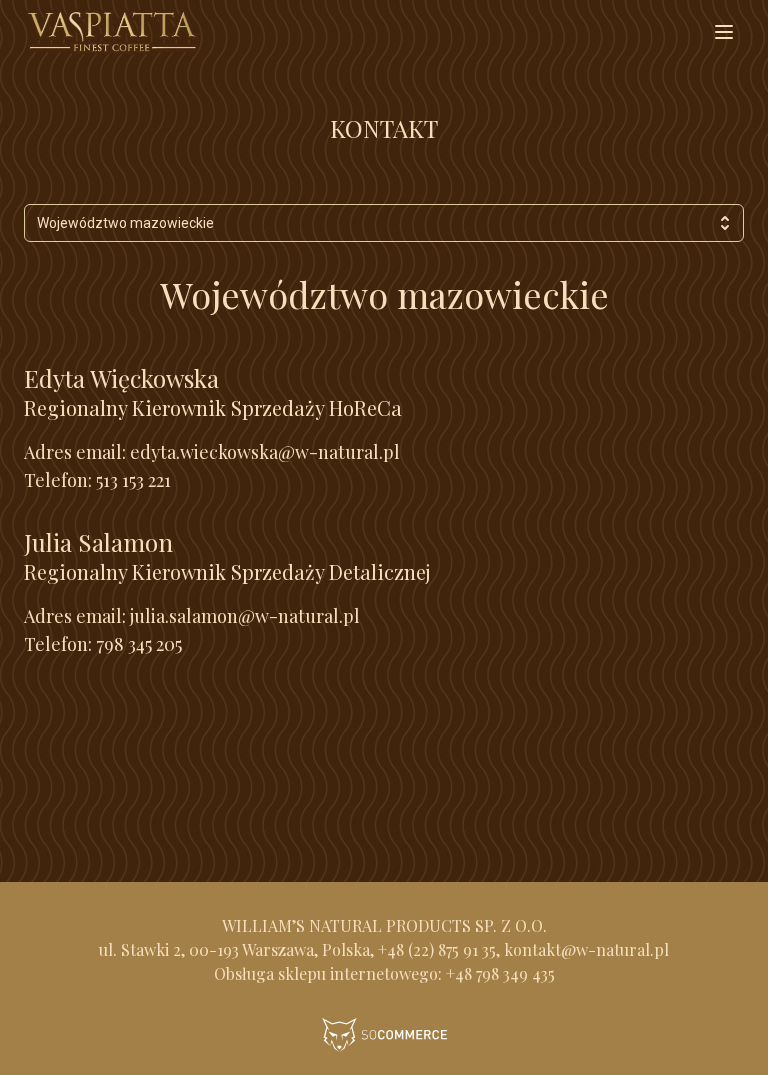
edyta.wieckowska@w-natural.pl (265, 452)
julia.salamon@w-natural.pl (245, 616)
